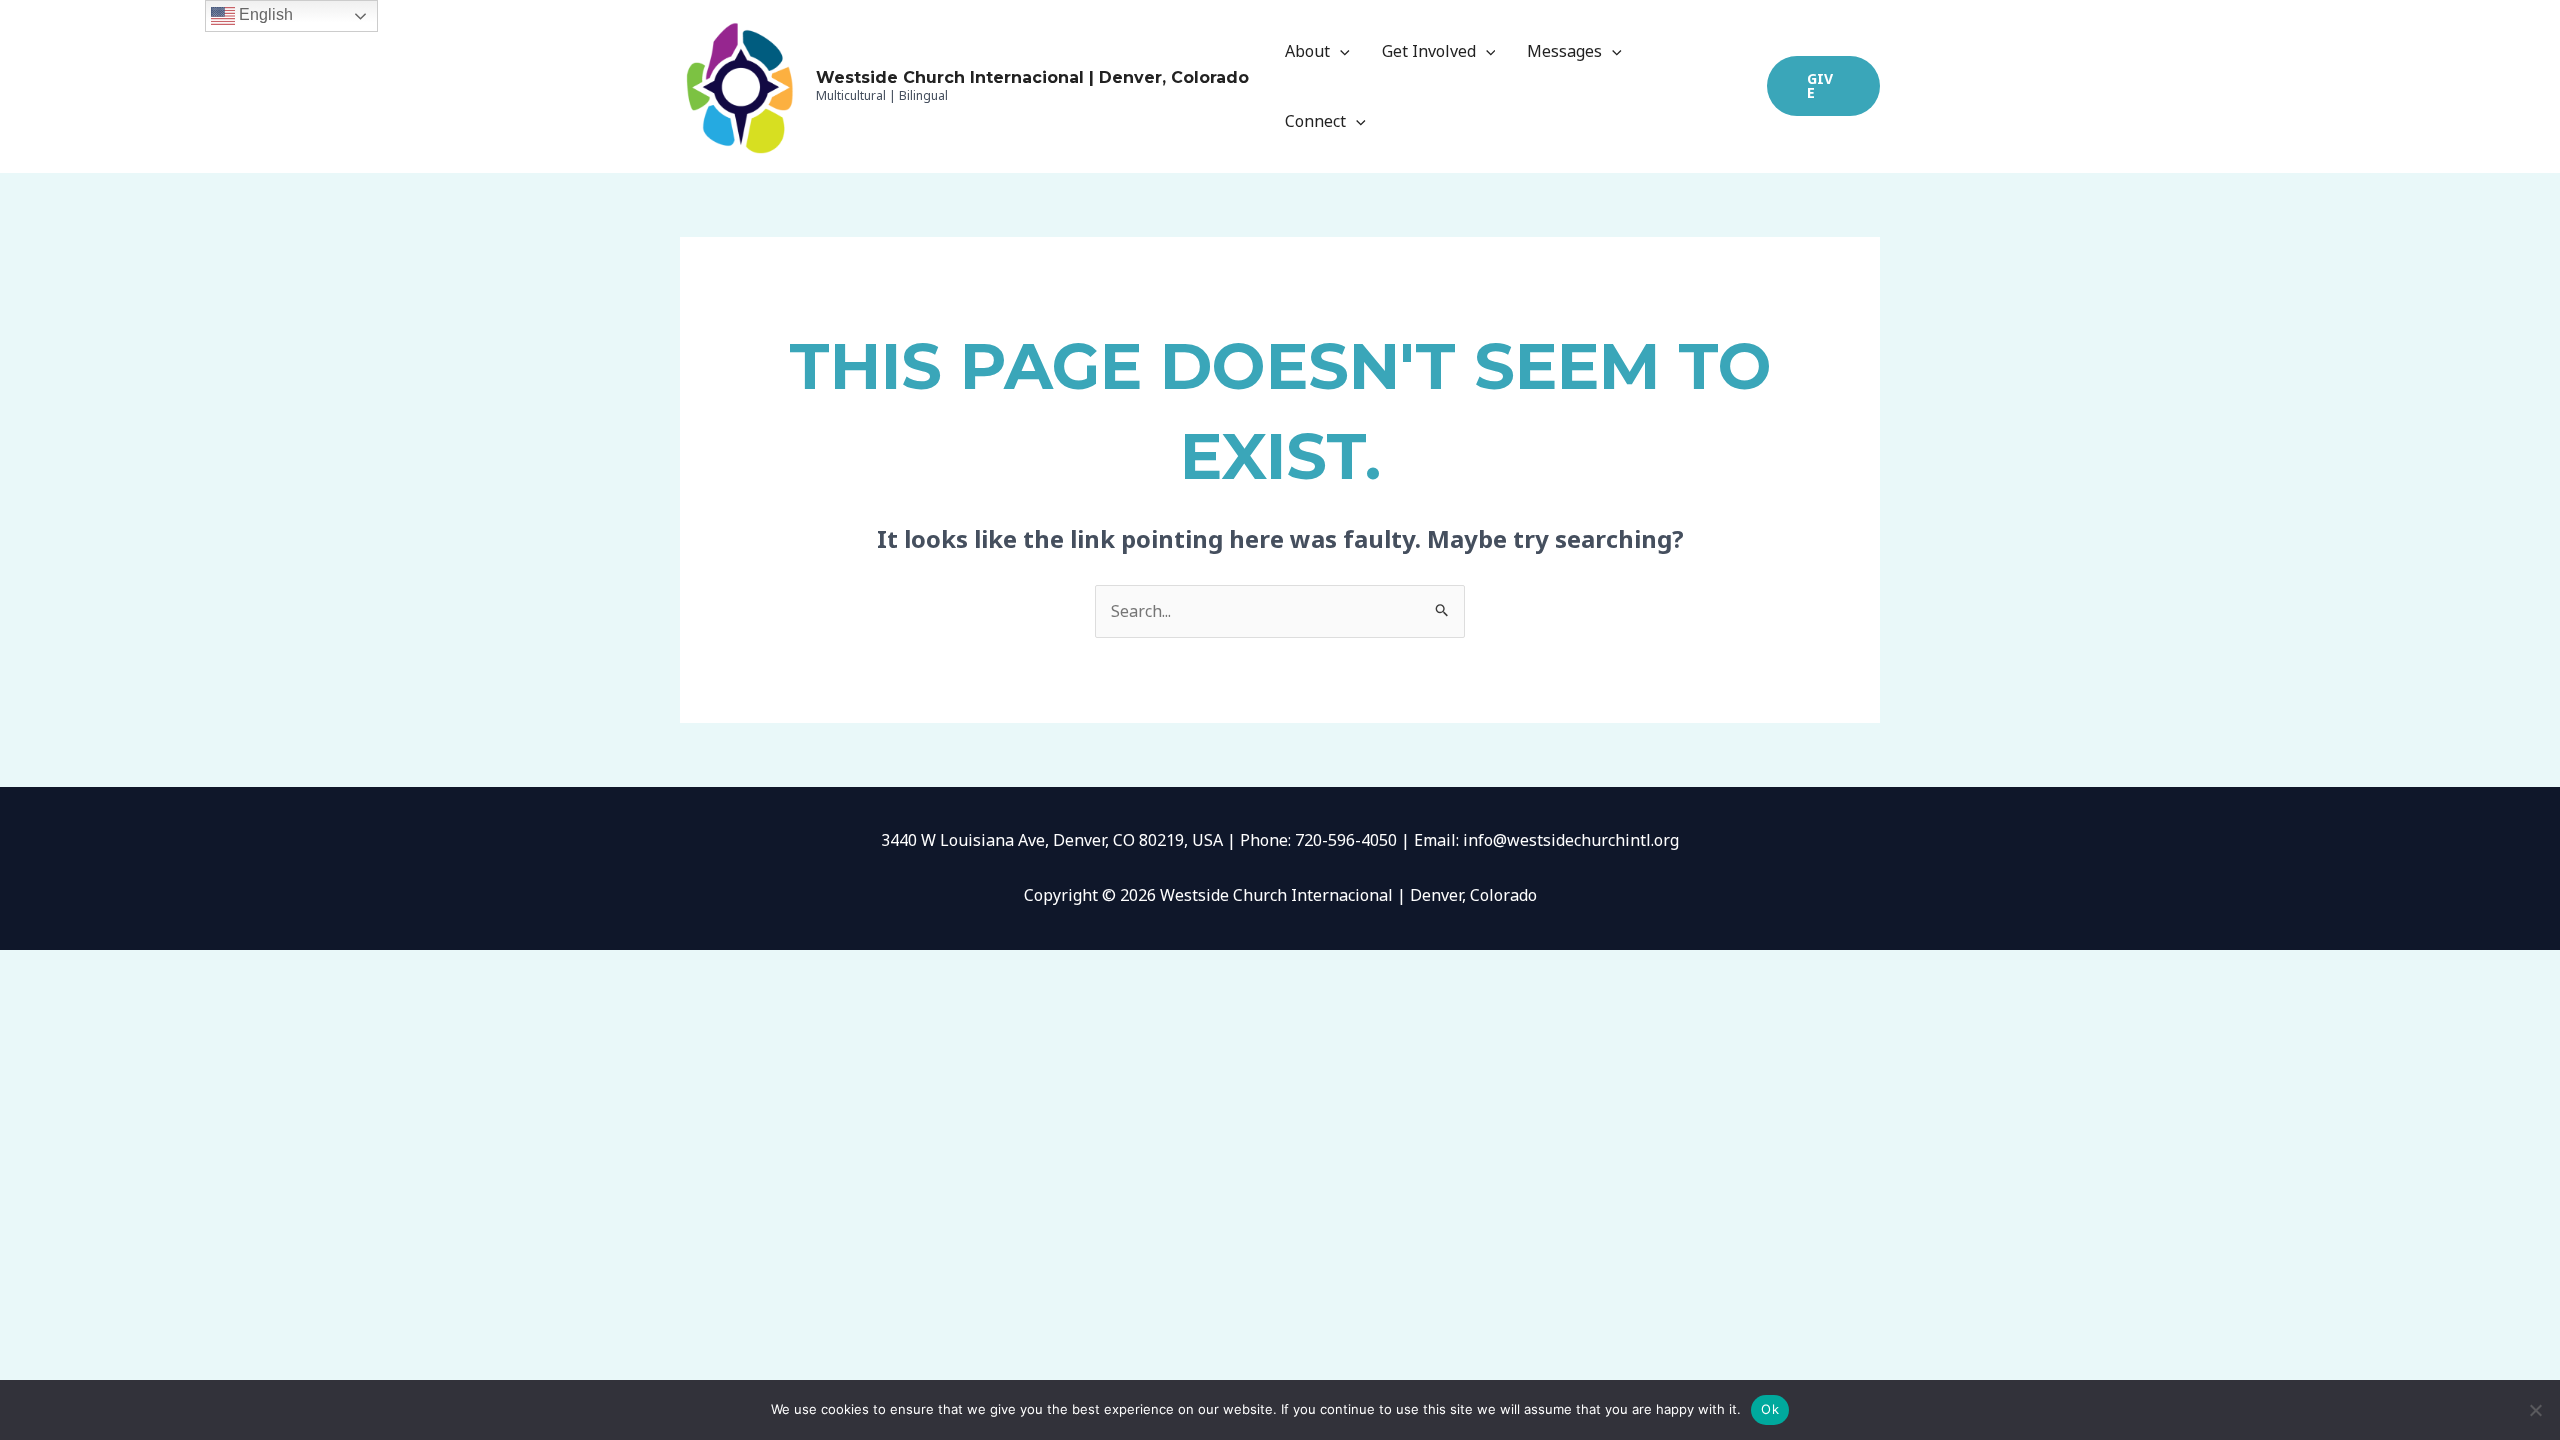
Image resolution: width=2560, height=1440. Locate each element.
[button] (1823, 86)
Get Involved (1429, 51)
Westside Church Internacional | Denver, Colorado (1032, 77)
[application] (1340, 51)
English (264, 14)
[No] (2535, 1410)
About (1307, 51)
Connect (1315, 121)
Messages (1564, 51)
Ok (1770, 1409)
